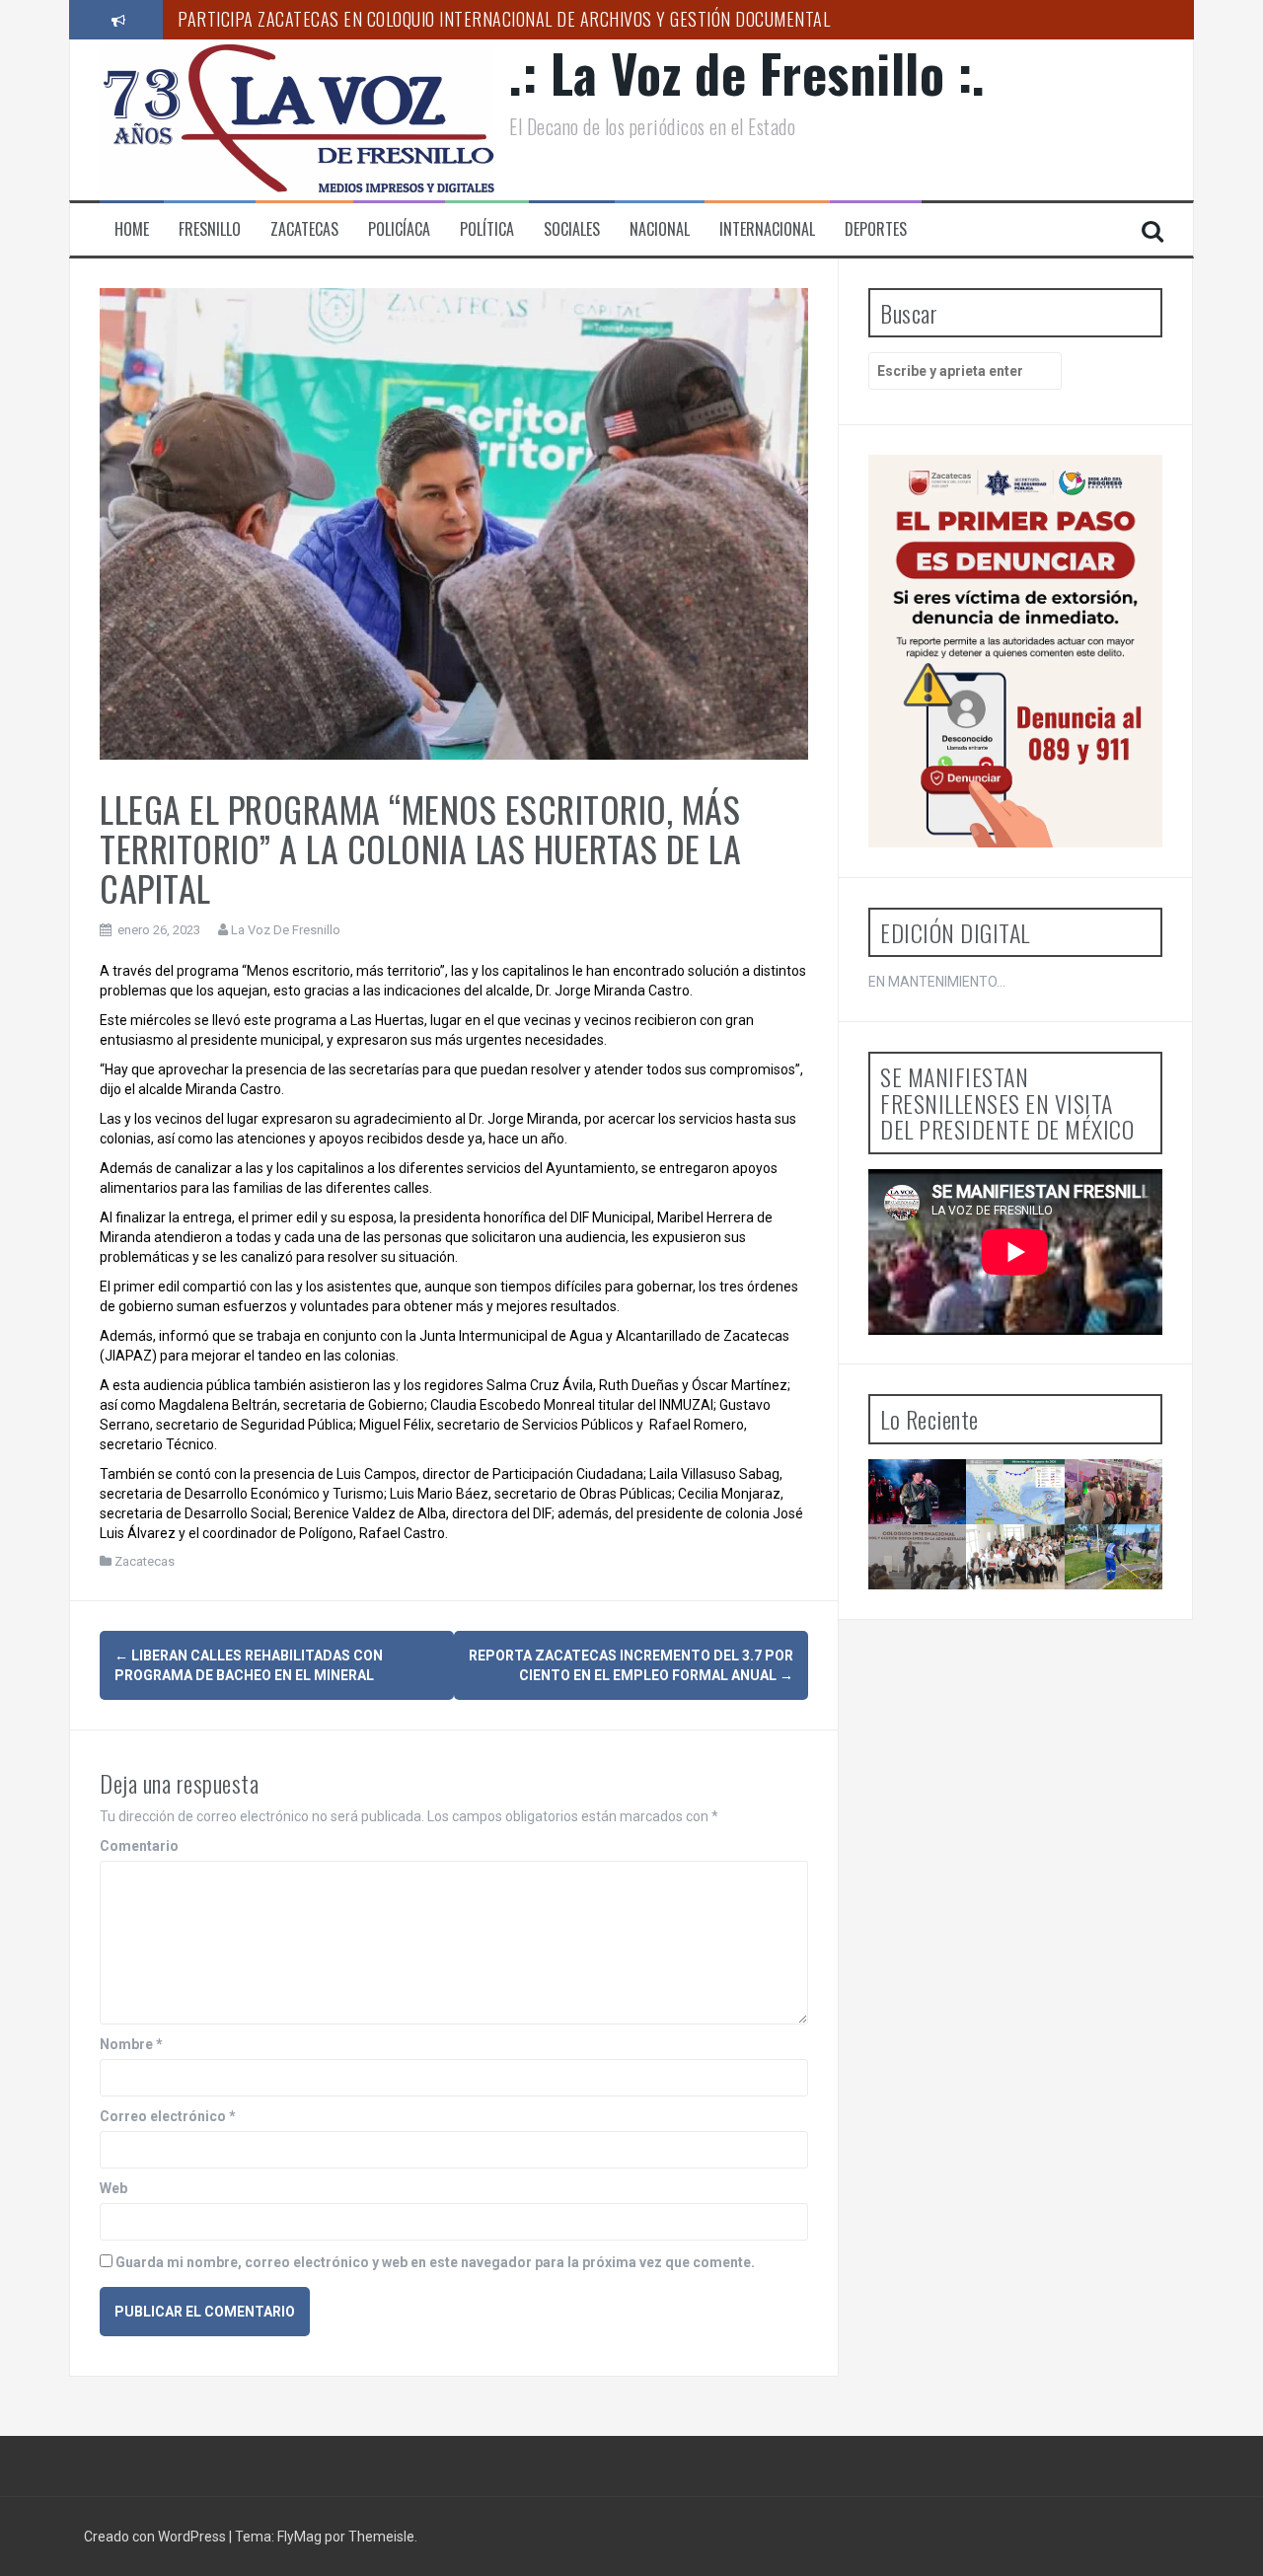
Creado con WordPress (156, 2537)
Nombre (131, 2044)
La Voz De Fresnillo (286, 930)
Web (113, 2188)
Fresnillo (210, 229)
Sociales (572, 229)
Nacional (660, 229)
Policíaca (399, 229)
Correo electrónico (168, 2116)
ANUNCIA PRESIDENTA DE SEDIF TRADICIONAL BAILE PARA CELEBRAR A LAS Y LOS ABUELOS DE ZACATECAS (1032, 1624)
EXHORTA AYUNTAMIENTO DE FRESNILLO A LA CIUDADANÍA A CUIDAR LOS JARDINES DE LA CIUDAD (1137, 1607)
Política (487, 229)
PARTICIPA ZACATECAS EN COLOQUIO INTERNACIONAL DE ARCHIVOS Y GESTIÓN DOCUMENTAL (504, 19)
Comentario (139, 1846)
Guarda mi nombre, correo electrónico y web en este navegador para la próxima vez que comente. (435, 2262)
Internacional (767, 229)
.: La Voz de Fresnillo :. (747, 73)
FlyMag (299, 2537)
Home (132, 229)
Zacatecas (304, 229)
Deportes (876, 229)
